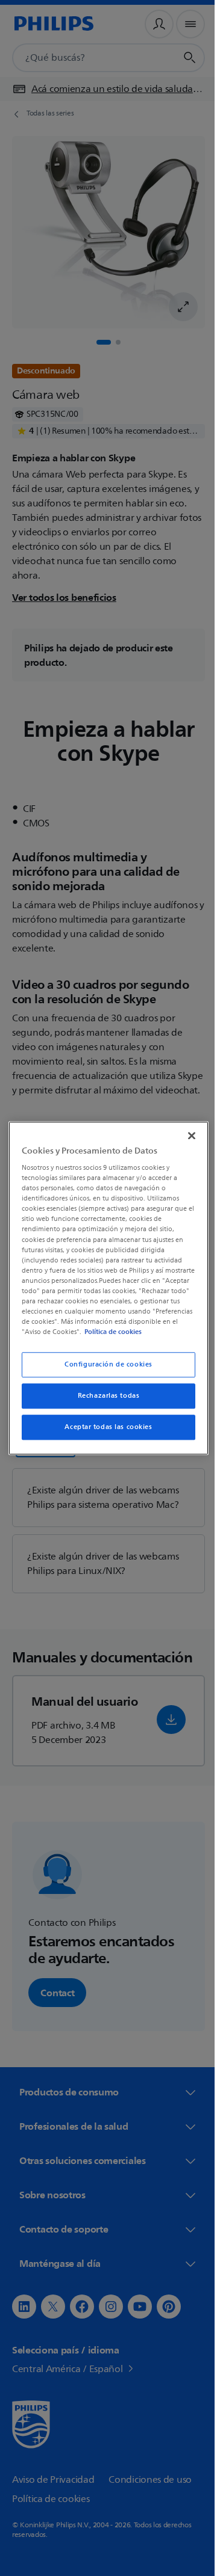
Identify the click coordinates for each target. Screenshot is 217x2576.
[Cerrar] (186, 1130)
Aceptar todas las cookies (104, 1432)
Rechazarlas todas (104, 1401)
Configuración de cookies (104, 1370)
